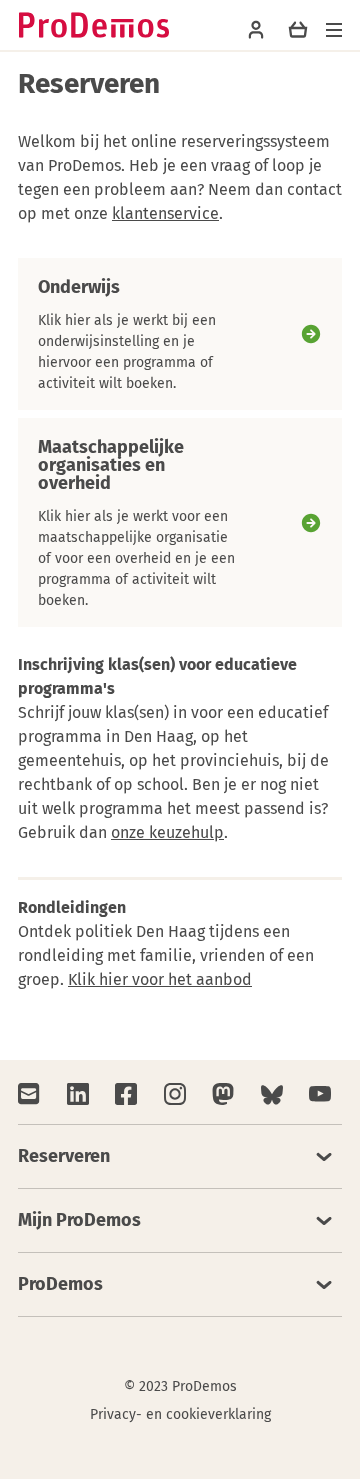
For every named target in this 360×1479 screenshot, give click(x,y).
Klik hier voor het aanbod (160, 979)
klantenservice (165, 213)
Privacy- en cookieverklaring (180, 1414)
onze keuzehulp (167, 832)
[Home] (94, 25)
